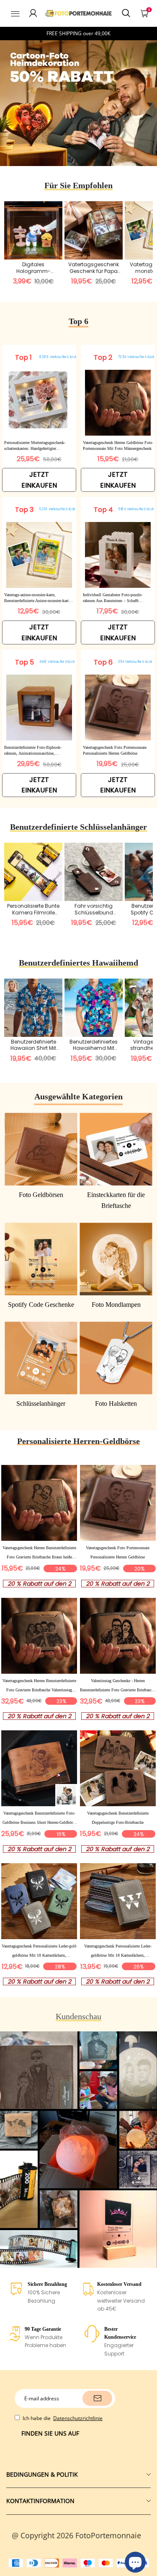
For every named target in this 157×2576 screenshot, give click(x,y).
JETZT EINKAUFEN (39, 480)
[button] (75, 153)
